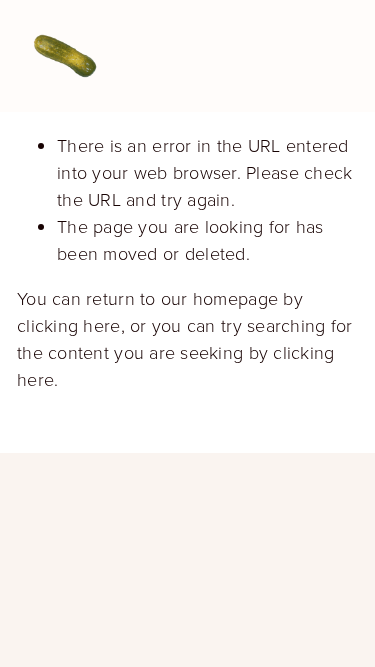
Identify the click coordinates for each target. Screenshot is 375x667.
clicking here (69, 325)
